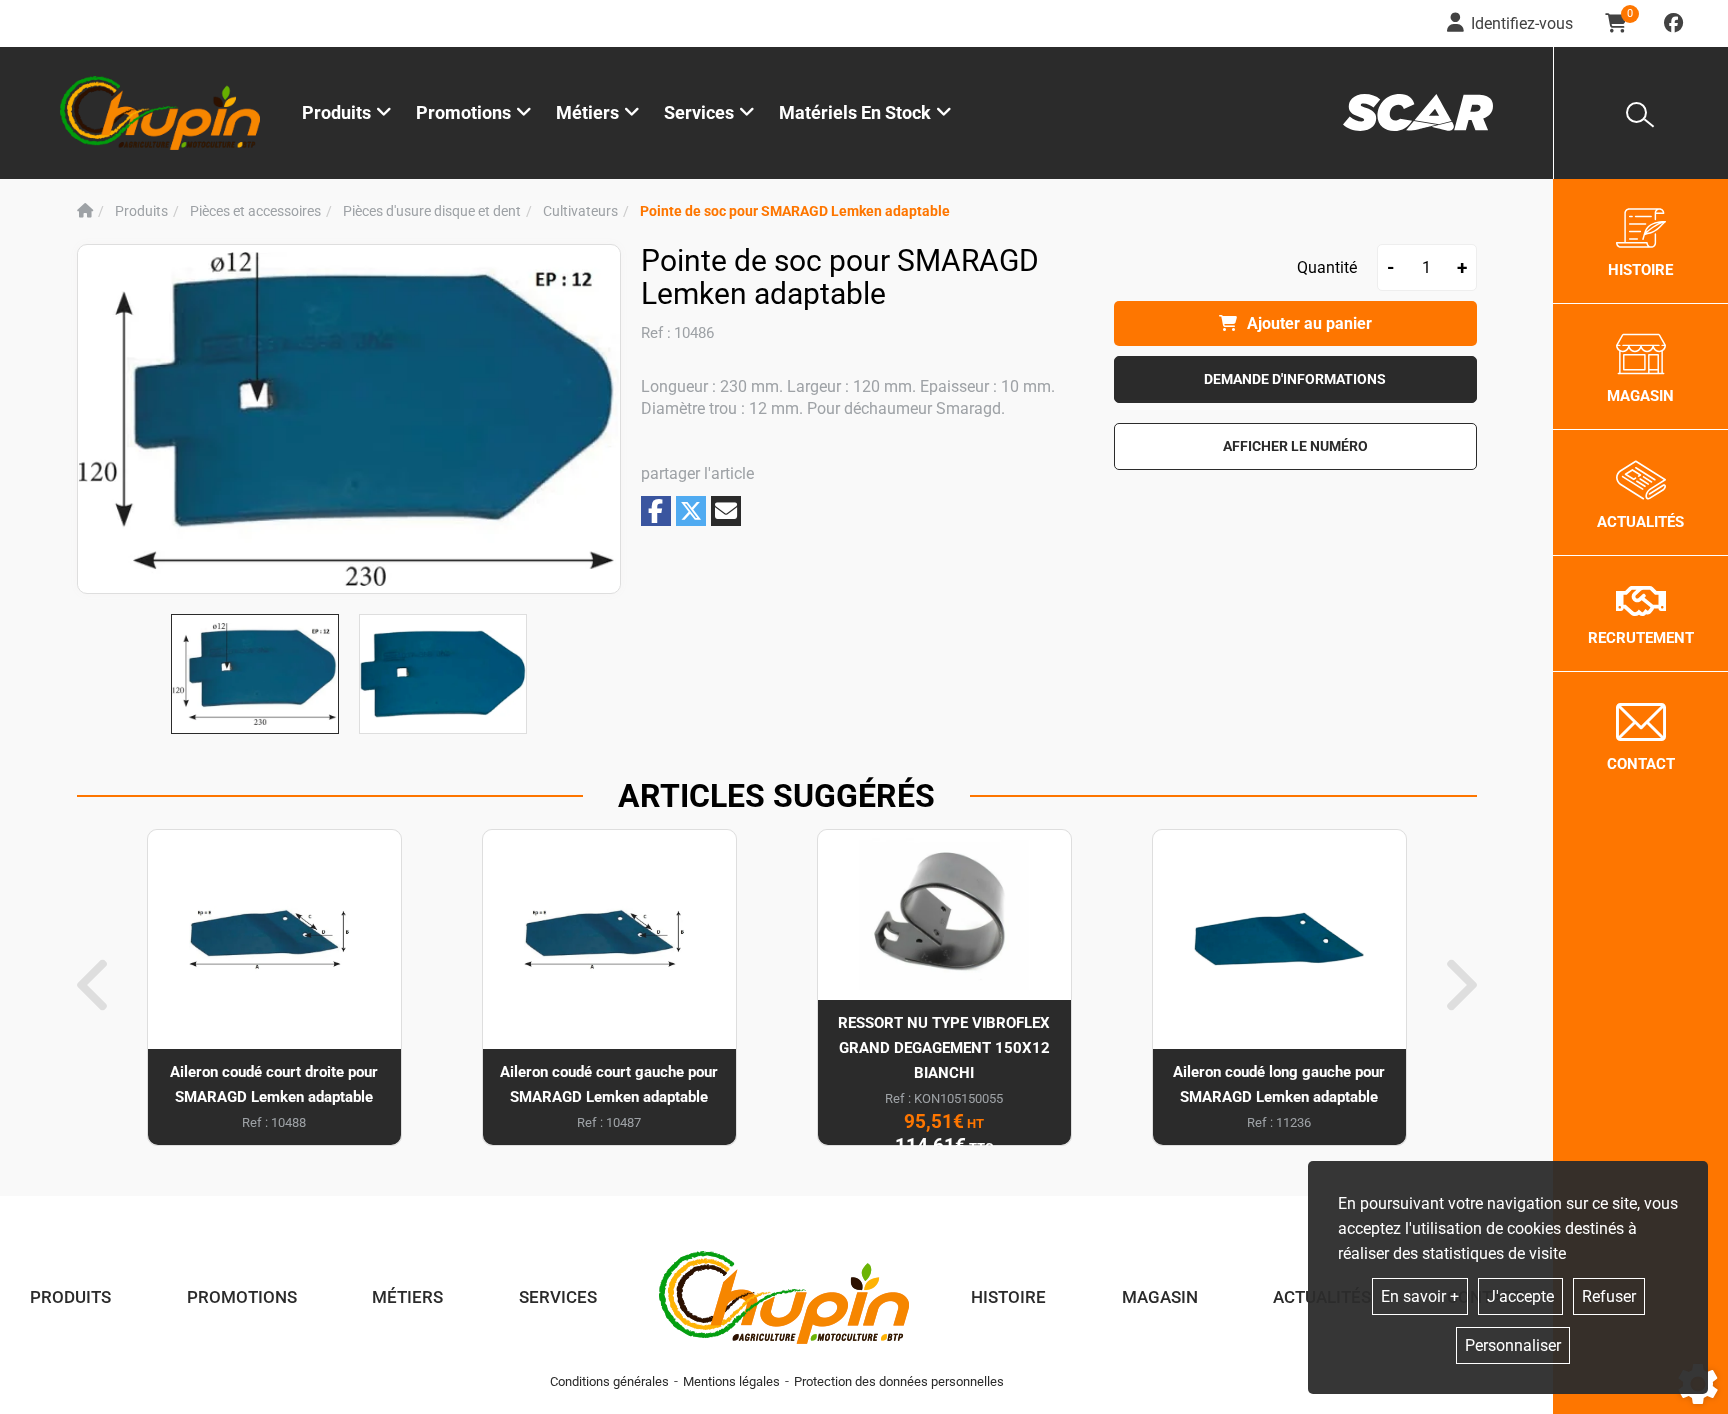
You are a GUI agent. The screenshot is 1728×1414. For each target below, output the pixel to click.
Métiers (407, 1297)
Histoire (1008, 1297)
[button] (795, 211)
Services (558, 1297)
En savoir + (1420, 1296)
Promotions (463, 112)
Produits (336, 112)
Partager (656, 510)
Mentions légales (731, 1381)
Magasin (1160, 1297)
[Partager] (726, 511)
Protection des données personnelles (899, 1381)
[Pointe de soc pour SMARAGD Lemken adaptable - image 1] (255, 674)
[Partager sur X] (691, 511)
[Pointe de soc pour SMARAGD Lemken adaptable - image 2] (443, 674)
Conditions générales (609, 1381)
